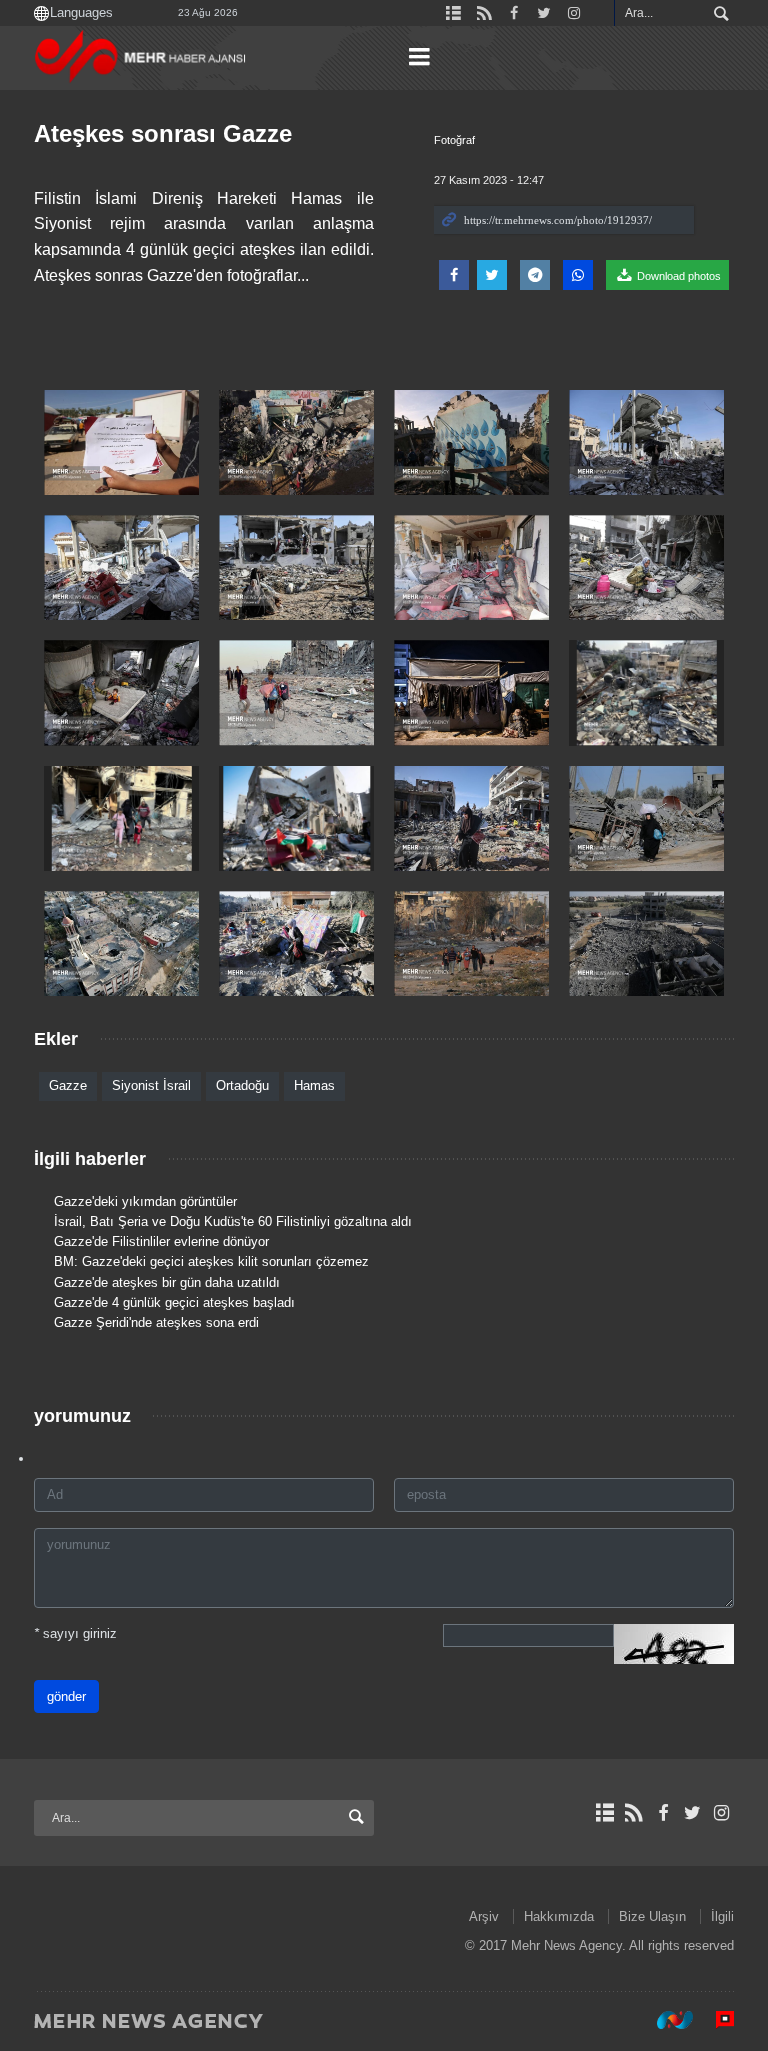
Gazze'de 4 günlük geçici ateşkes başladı (174, 1302)
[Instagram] (721, 1813)
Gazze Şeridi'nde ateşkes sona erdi (156, 1322)
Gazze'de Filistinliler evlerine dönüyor (161, 1241)
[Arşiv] (604, 1813)
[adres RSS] (633, 1813)
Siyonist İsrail (151, 1085)
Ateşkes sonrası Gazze (163, 133)
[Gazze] (121, 442)
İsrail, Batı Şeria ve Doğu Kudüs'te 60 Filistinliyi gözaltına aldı (233, 1221)
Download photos (677, 276)
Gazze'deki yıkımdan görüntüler (145, 1201)
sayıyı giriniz (75, 1633)
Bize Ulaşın (652, 1916)
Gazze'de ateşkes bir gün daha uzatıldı (167, 1282)
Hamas (314, 1085)
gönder (66, 1696)
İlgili (722, 1916)
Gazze (68, 1085)
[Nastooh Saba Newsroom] (665, 2020)
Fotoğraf (454, 140)
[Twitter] (692, 1813)
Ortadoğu (242, 1085)
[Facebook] (662, 1813)
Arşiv (484, 1916)
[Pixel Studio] (715, 2020)
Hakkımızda (559, 1916)
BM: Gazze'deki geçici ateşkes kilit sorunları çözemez (211, 1261)
